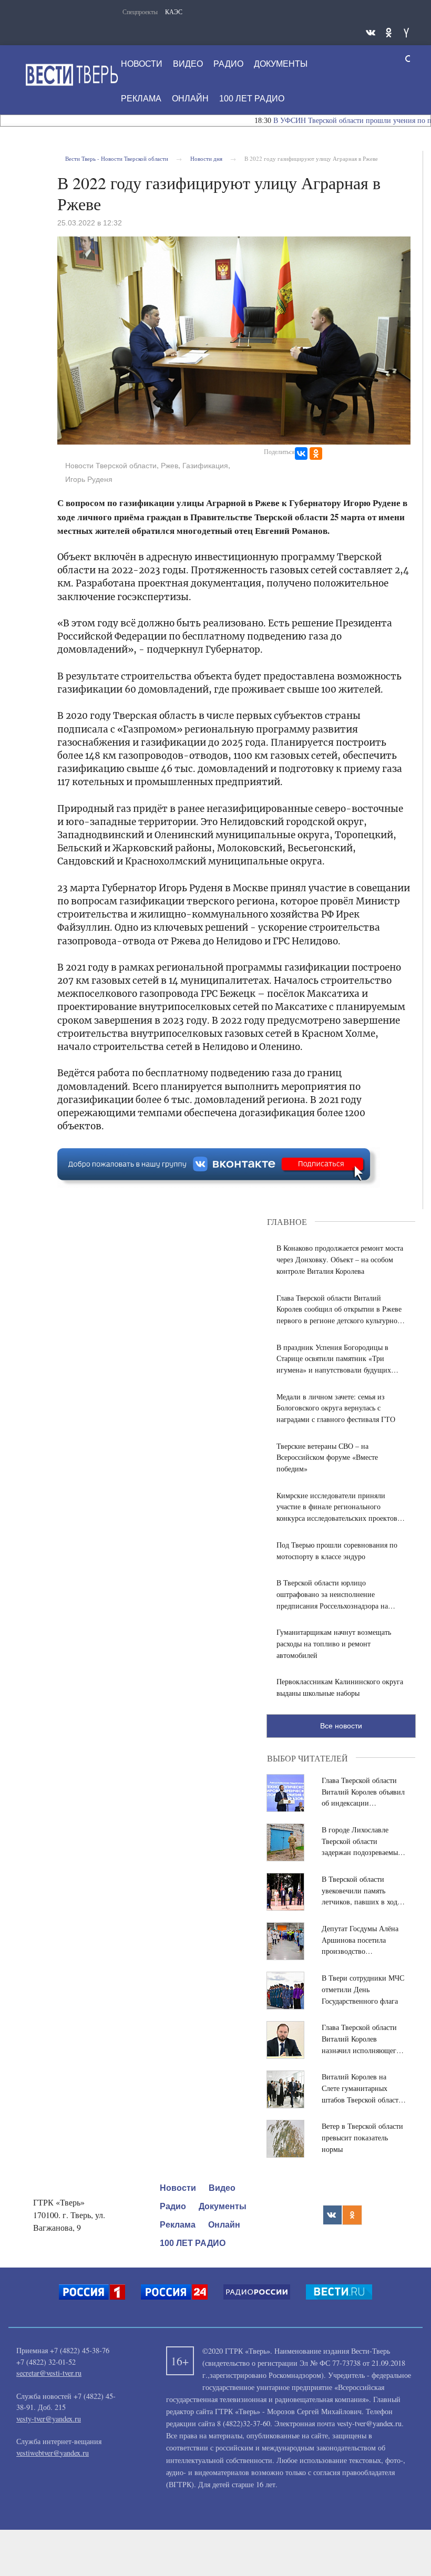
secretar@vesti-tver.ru (49, 2373)
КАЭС (174, 12)
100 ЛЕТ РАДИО (252, 99)
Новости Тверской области (111, 466)
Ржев (170, 466)
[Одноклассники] (316, 454)
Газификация (205, 466)
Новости (142, 64)
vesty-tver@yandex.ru (49, 2419)
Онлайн (190, 99)
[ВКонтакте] (301, 454)
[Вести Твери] (71, 75)
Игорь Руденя (89, 479)
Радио (228, 64)
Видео (188, 64)
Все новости (341, 1726)
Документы (281, 64)
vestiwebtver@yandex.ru (53, 2453)
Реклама (141, 99)
